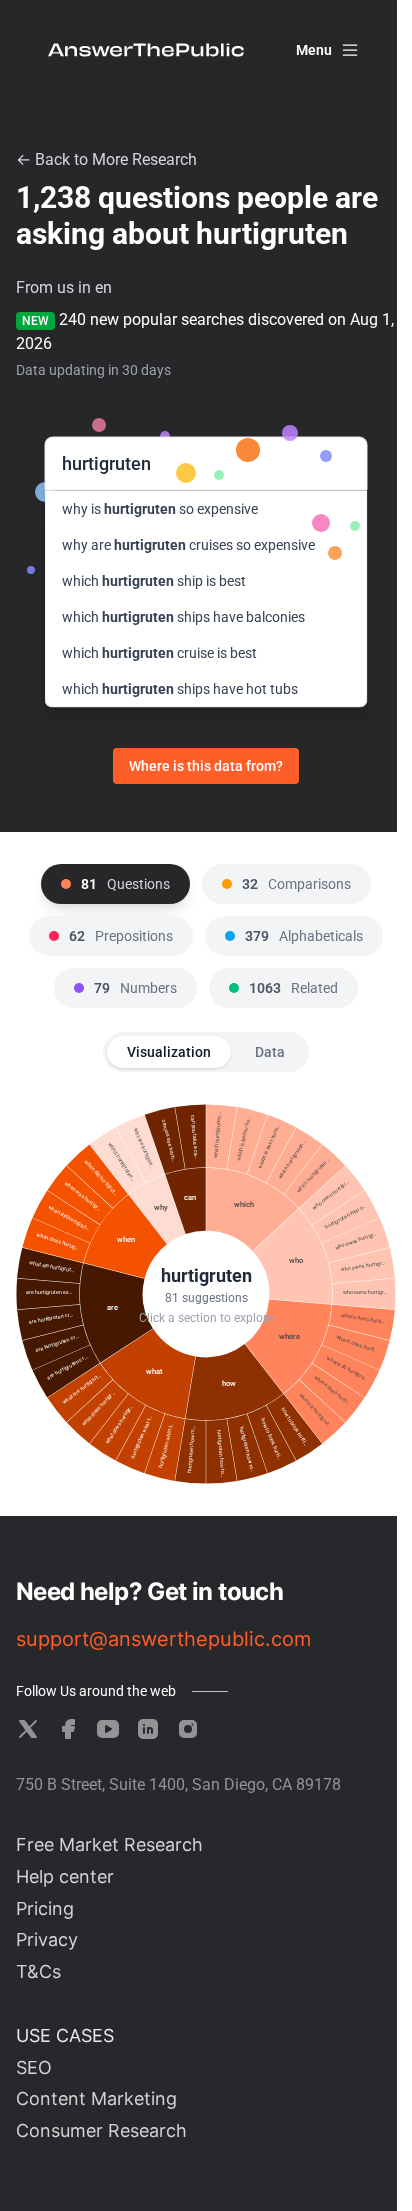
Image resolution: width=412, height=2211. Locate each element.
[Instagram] (188, 1729)
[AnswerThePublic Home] (146, 50)
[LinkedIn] (148, 1729)
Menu (314, 50)
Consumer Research (101, 2130)
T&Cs (38, 1971)
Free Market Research (109, 1844)
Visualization (169, 1052)
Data (270, 1052)
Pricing (45, 1908)
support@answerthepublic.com (163, 1639)
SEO (34, 2067)
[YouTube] (108, 1729)
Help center (65, 1876)
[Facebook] (68, 1729)
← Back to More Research (106, 159)
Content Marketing (96, 2098)
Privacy (47, 1939)
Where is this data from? (206, 766)
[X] (28, 1729)
